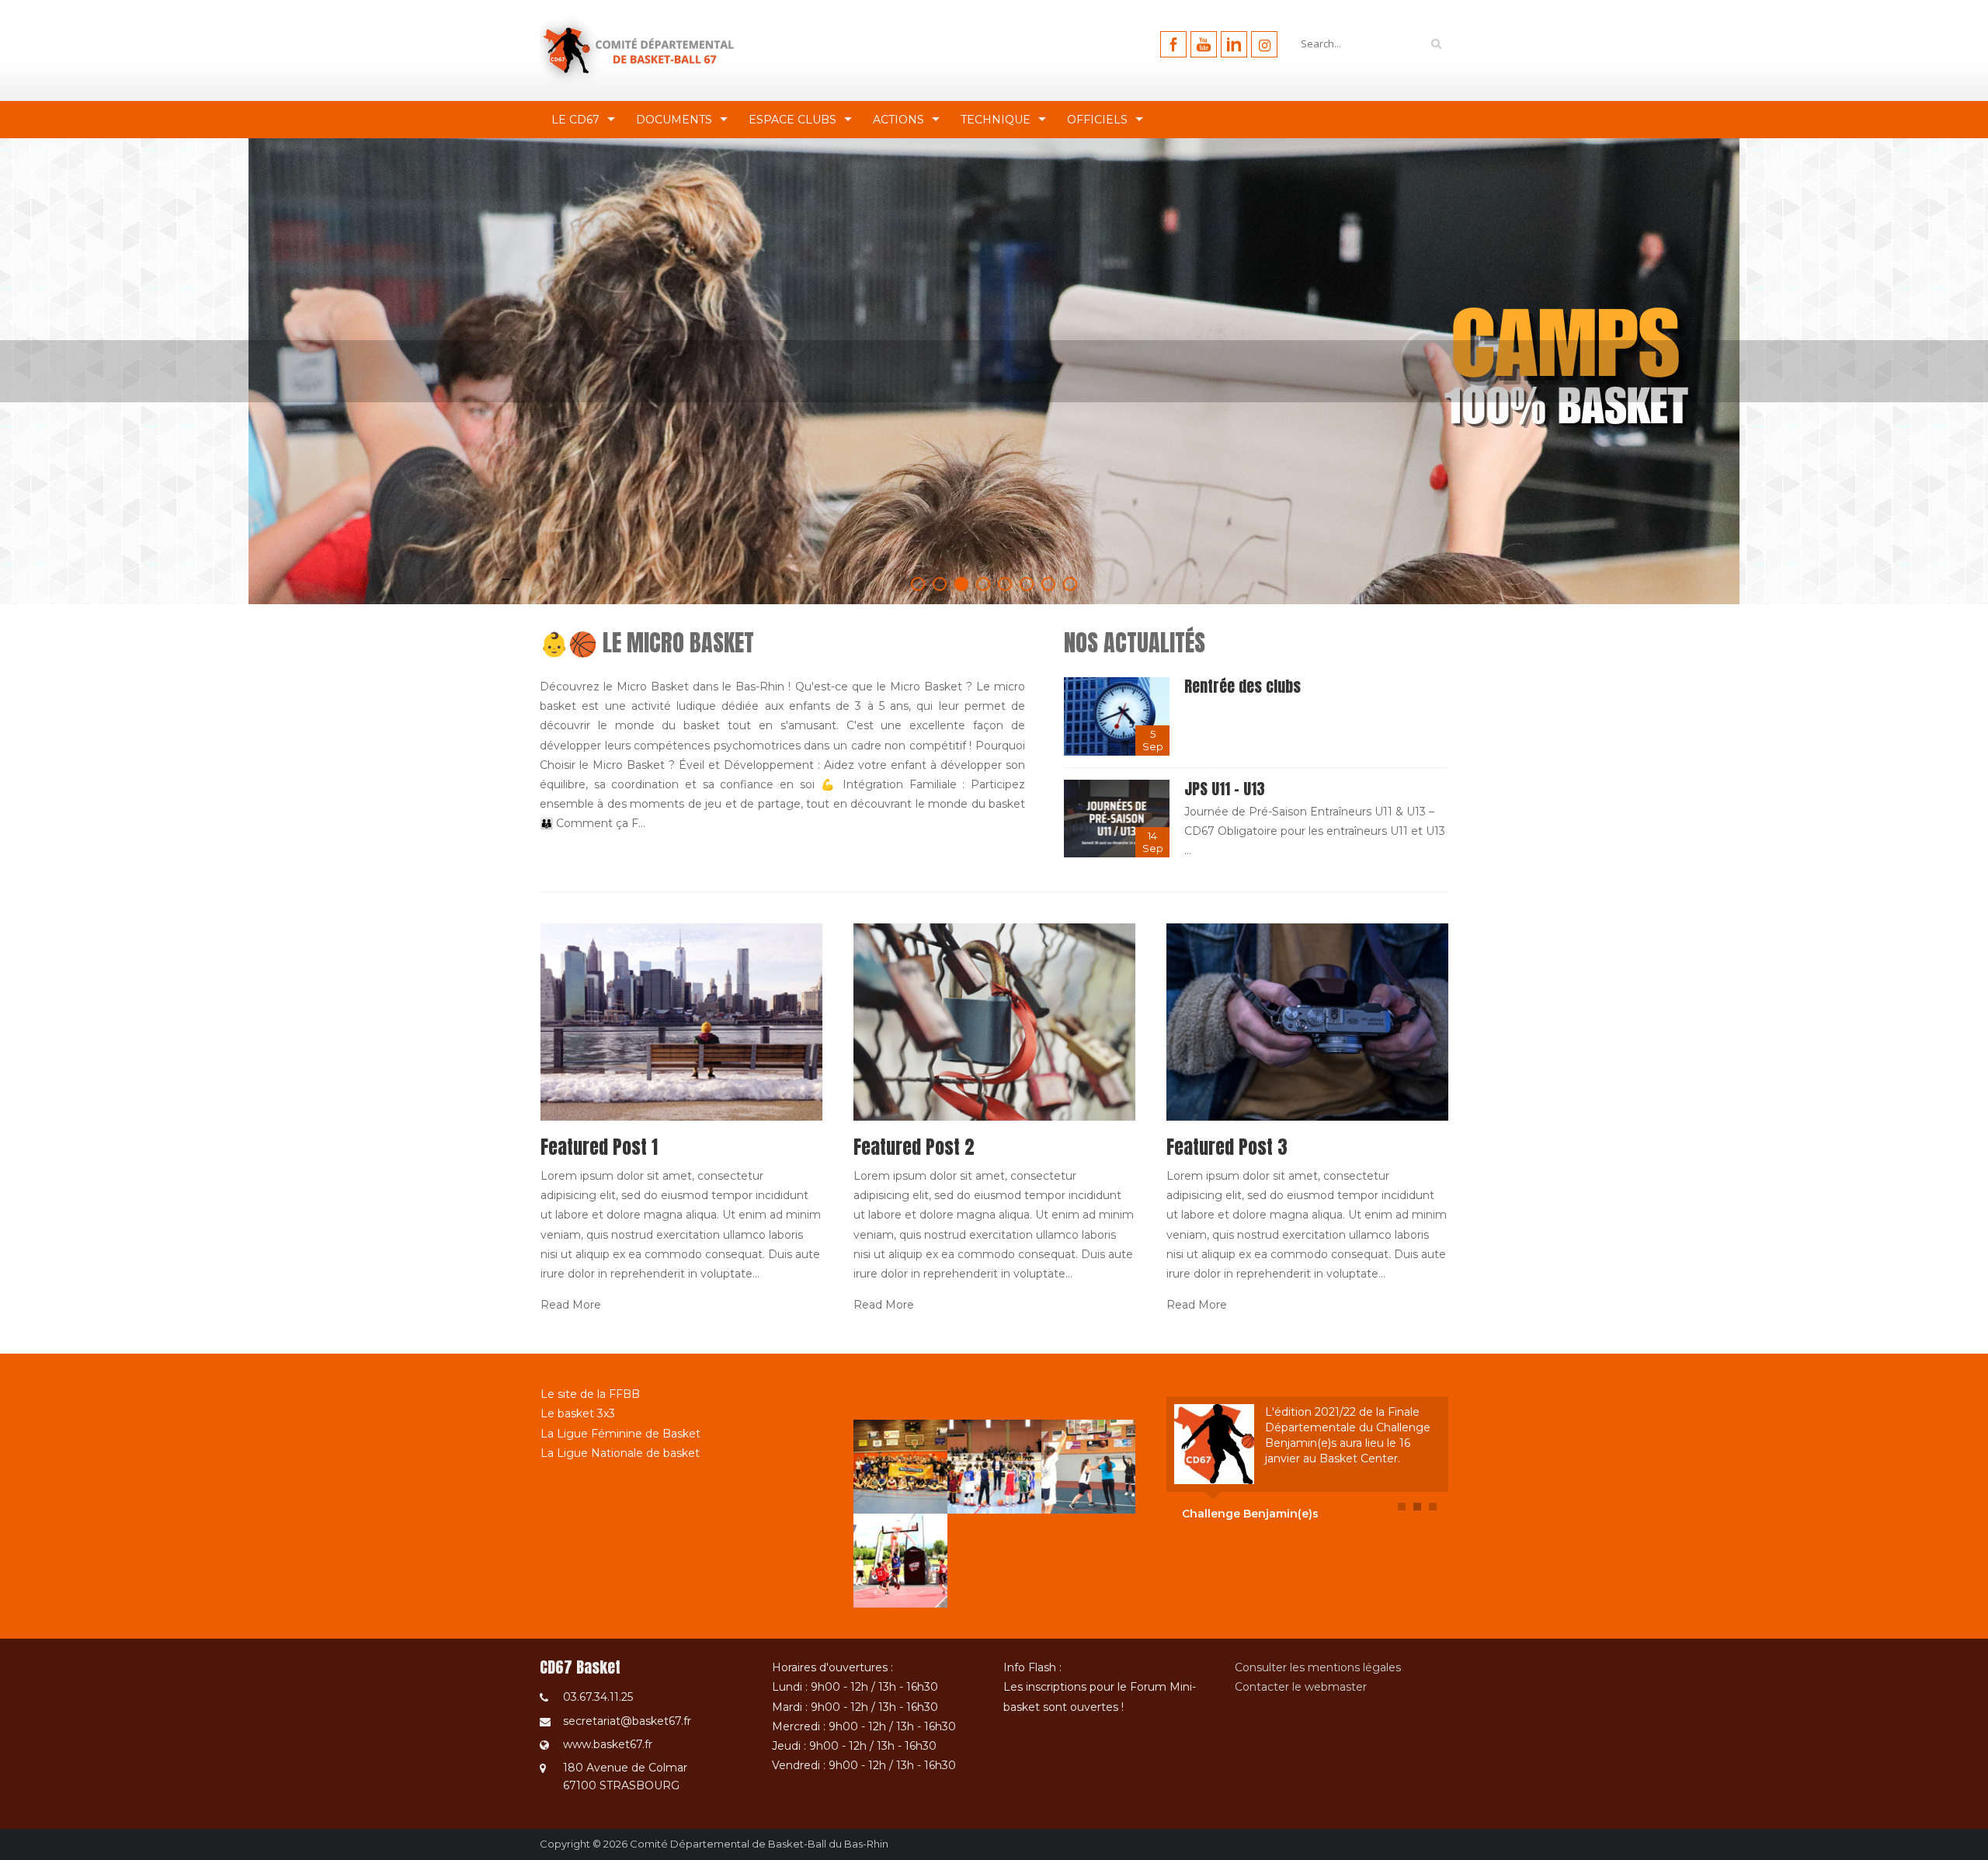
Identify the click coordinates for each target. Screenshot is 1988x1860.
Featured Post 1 (599, 1147)
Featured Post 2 (914, 1147)
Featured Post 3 (1227, 1147)
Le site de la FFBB (590, 1394)
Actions (898, 120)
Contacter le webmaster (1301, 1687)
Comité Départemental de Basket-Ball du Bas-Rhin (759, 1844)
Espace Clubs (792, 120)
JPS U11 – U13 (1225, 789)
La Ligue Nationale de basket (620, 1453)
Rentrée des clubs (1242, 686)
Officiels (1097, 120)
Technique (996, 120)
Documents (674, 120)
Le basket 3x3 (578, 1413)
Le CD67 (575, 120)
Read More (571, 1305)
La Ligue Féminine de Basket (620, 1434)
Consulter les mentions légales (1318, 1667)
